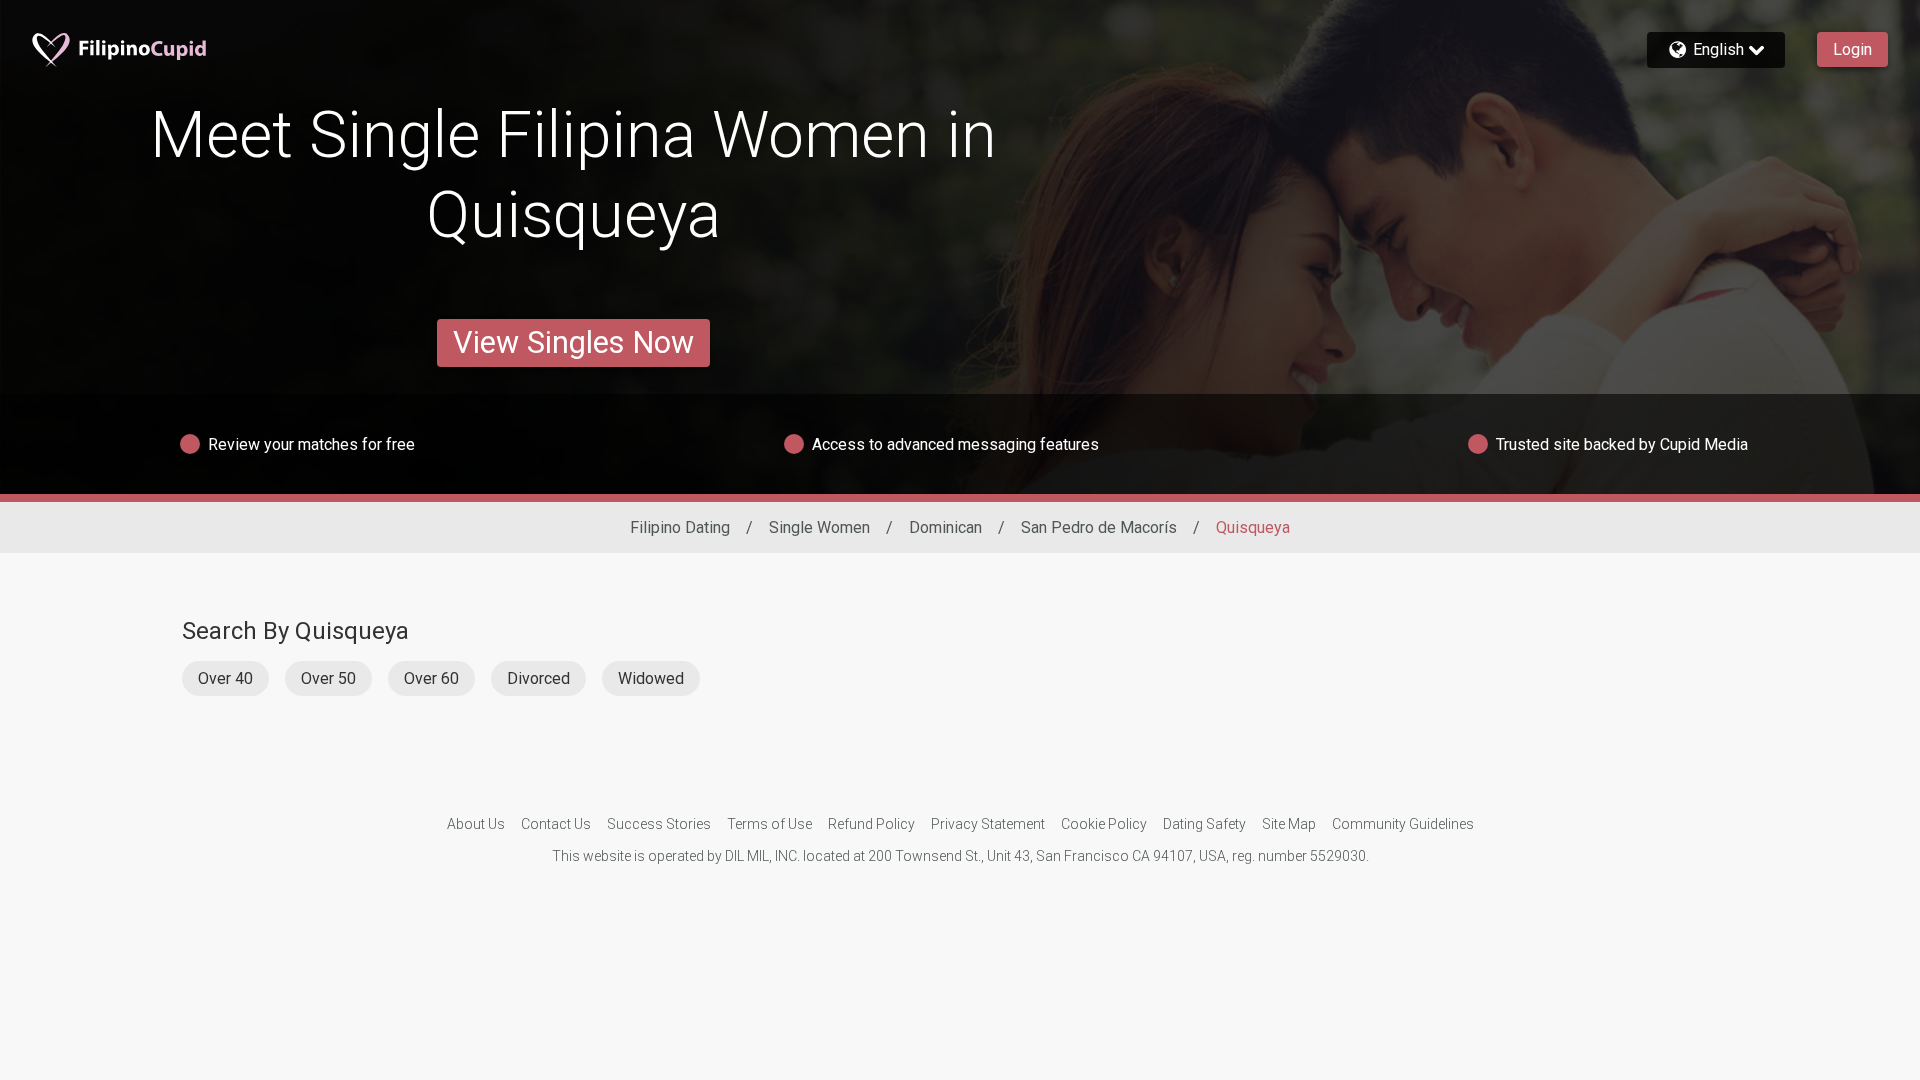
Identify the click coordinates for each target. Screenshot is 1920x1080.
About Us (476, 824)
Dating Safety (1204, 824)
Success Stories (659, 824)
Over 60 (431, 678)
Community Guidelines (1403, 824)
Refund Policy (871, 824)
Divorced (538, 678)
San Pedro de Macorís (1099, 527)
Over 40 (225, 678)
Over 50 (328, 678)
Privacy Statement (988, 824)
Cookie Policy (1104, 824)
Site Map (1289, 824)
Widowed (651, 678)
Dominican (945, 527)
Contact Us (556, 824)
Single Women (819, 527)
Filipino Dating (680, 527)
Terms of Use (769, 824)
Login (1852, 49)
